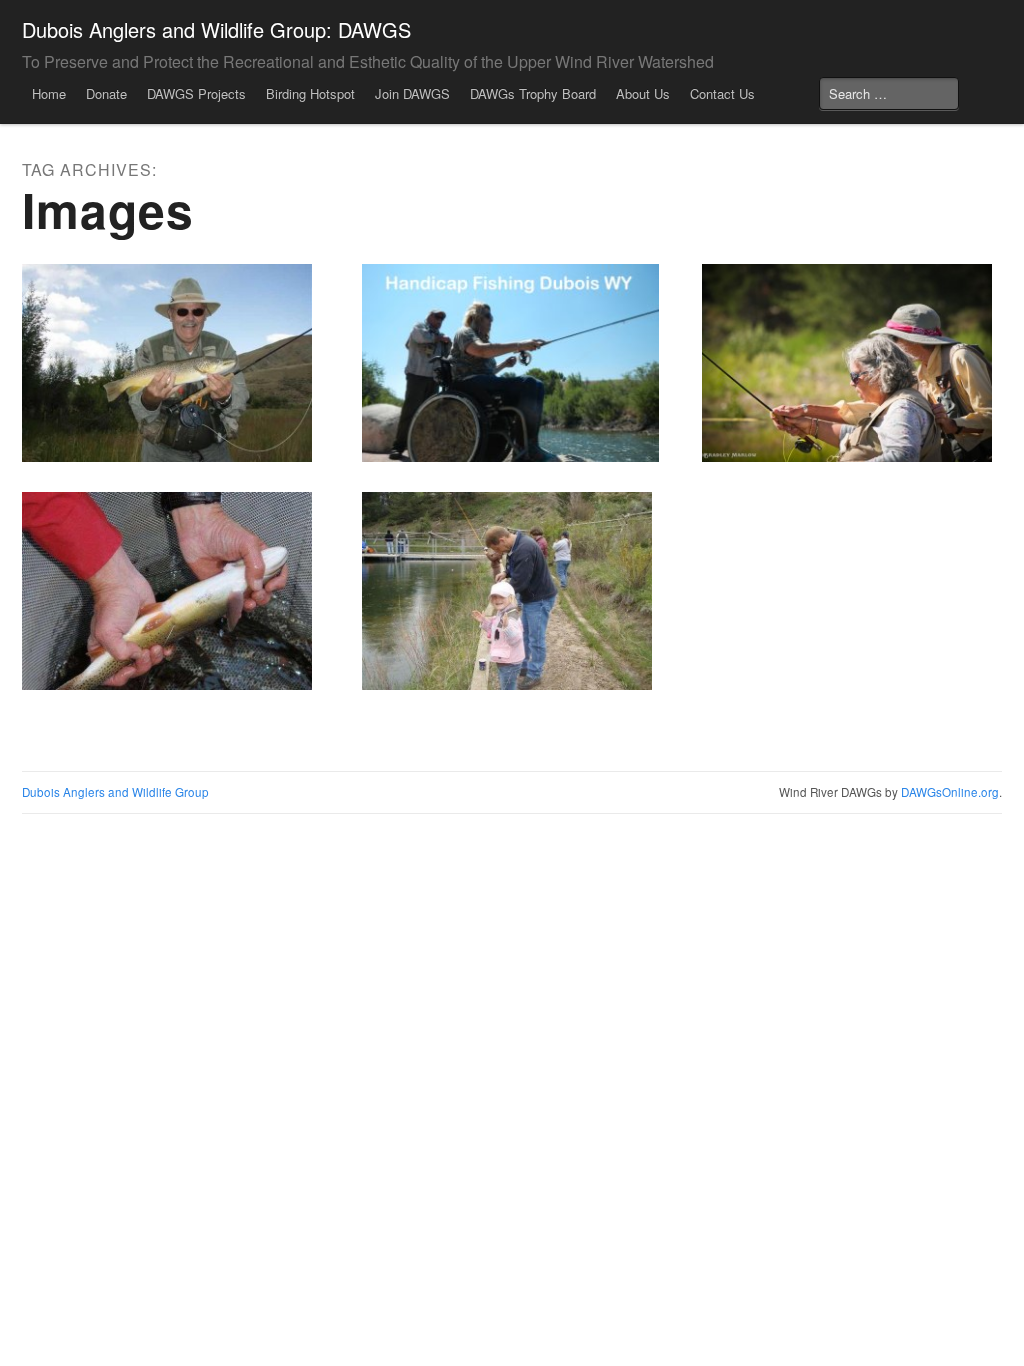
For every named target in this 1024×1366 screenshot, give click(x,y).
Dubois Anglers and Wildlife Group (115, 792)
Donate (106, 93)
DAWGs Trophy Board (533, 93)
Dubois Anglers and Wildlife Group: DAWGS (216, 29)
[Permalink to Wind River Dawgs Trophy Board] (170, 363)
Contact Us (722, 93)
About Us (643, 93)
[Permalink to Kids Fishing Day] (510, 591)
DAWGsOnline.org (950, 792)
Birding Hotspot (310, 93)
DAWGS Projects (196, 93)
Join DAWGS (412, 93)
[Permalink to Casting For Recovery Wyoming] (850, 363)
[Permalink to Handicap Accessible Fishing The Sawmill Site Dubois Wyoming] (510, 363)
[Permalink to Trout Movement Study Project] (170, 591)
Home (49, 93)
